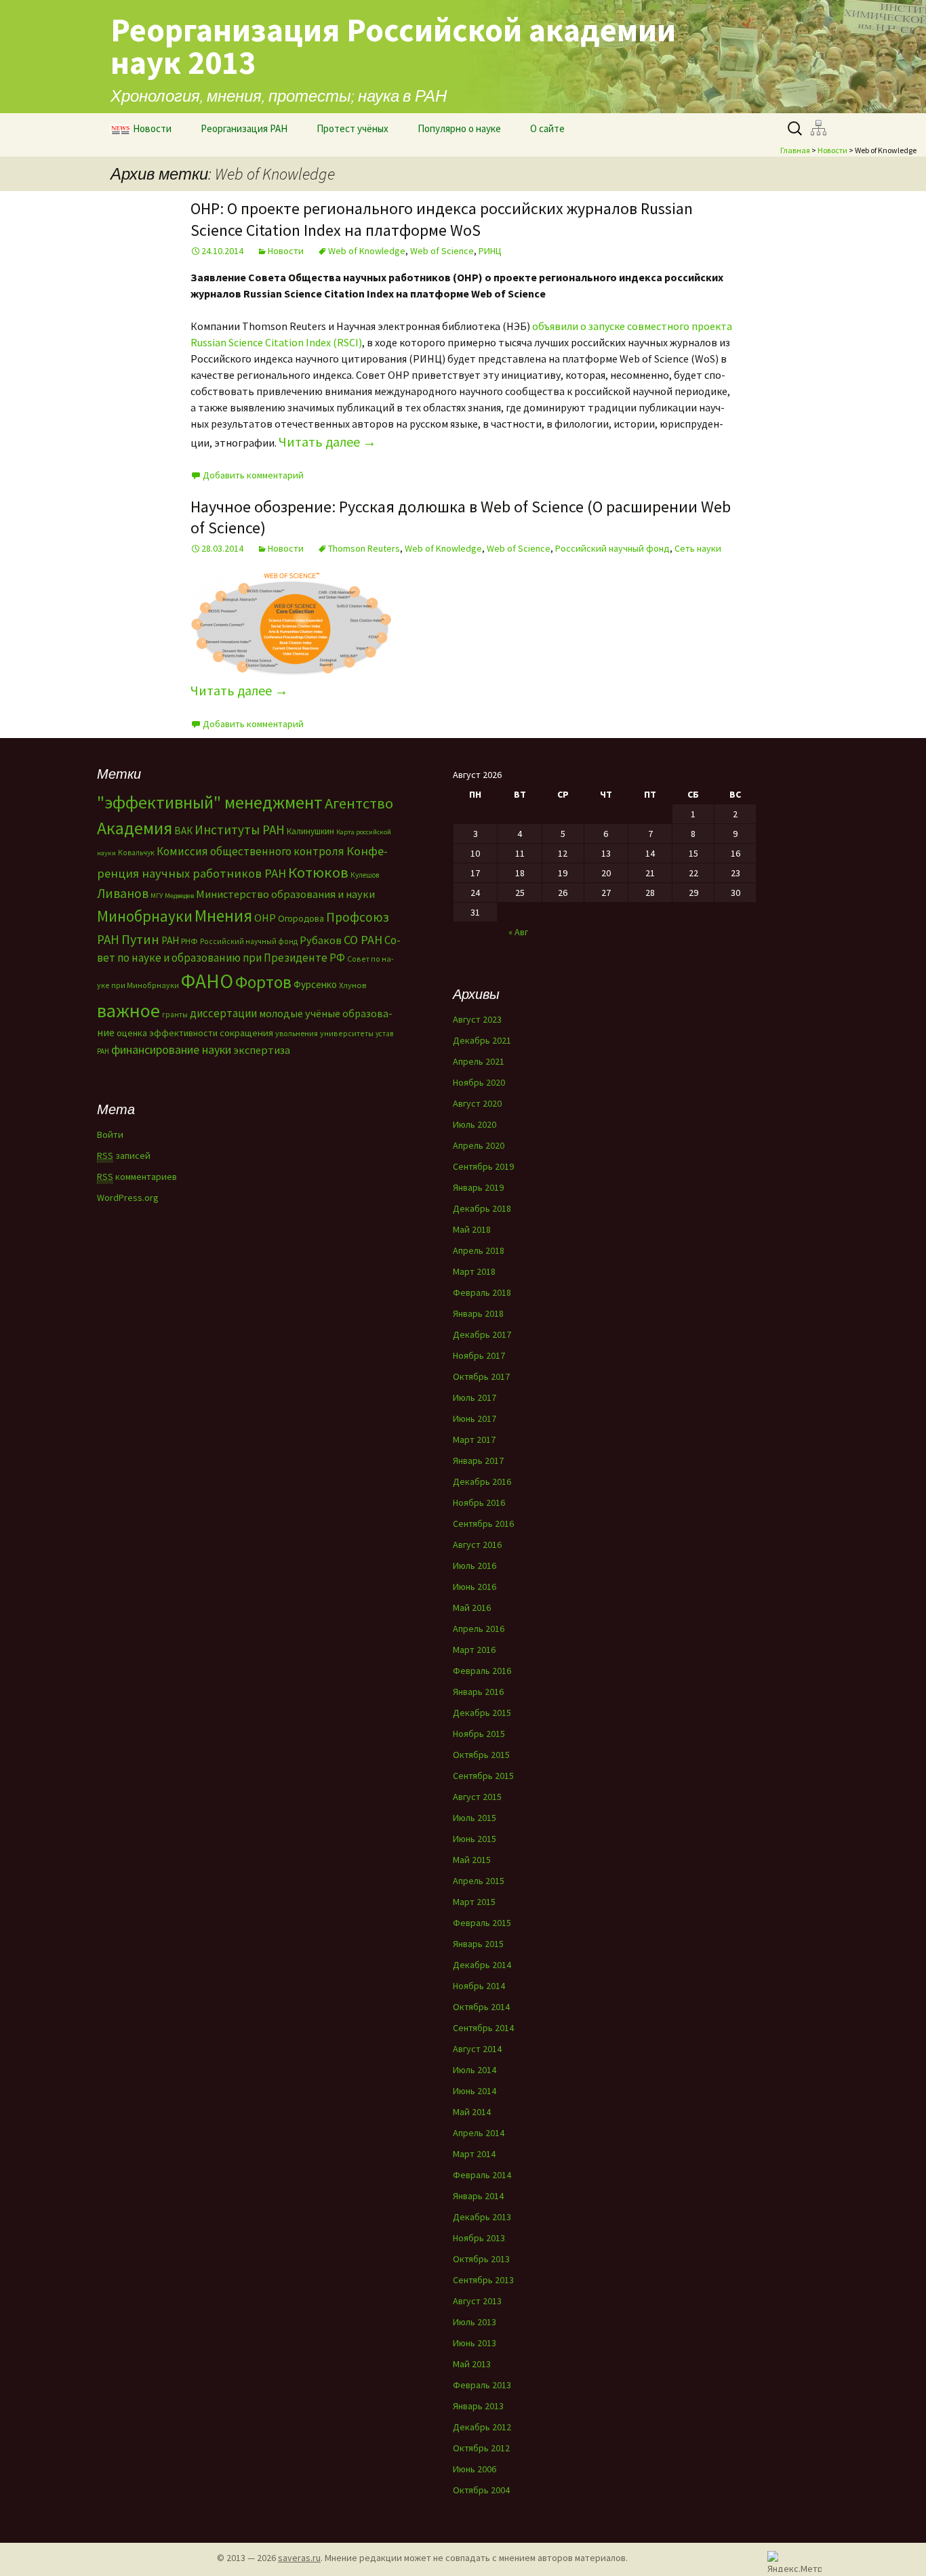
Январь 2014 (478, 2196)
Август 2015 (477, 1797)
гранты (175, 1015)
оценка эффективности (167, 1033)
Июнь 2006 (475, 2469)
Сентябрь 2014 (483, 2028)
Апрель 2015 (479, 1881)
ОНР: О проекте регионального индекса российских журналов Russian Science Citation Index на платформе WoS (442, 219)
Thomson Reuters (364, 548)
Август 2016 (477, 1545)
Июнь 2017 (475, 1418)
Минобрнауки (145, 916)
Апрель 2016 (479, 1629)
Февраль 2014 (482, 2175)
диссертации (223, 1013)
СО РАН (363, 940)
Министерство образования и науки (285, 894)
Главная (795, 150)
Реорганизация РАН (244, 128)
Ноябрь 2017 (479, 1355)
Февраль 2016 (482, 1671)
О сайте (547, 128)
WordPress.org (128, 1198)
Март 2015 (474, 1902)
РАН (170, 940)
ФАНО (207, 981)
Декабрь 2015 (482, 1713)
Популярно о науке (459, 128)
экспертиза (262, 1050)
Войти (110, 1134)
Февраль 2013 (482, 2385)
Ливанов (123, 893)
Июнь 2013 (475, 2343)
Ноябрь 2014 (479, 1986)
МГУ (157, 896)
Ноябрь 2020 (479, 1082)
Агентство (359, 803)
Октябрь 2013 (481, 2259)
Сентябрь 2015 (483, 1776)
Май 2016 (472, 1608)
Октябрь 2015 (481, 1755)
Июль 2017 (475, 1397)
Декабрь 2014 (482, 1965)
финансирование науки (171, 1049)
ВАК (183, 831)
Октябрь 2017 (481, 1376)
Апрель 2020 (479, 1145)
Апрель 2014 (479, 2133)
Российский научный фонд (612, 548)
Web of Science (442, 251)
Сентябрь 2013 (483, 2280)
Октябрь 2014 (481, 2007)
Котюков (318, 872)
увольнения (297, 1033)
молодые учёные (300, 1013)
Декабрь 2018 (482, 1208)
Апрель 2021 (479, 1061)
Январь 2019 (478, 1187)
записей (124, 1156)
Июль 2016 (475, 1566)
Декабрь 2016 (482, 1481)
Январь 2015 (478, 1944)
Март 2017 (474, 1439)
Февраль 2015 (482, 1923)
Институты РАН (240, 830)
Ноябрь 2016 (479, 1502)
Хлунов (353, 985)
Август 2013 (477, 2301)
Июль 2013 (475, 2322)
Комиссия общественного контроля (250, 851)
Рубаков (321, 940)
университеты (347, 1033)
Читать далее (327, 442)
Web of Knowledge (367, 251)
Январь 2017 (478, 1460)
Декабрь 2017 (482, 1334)
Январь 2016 (478, 1692)
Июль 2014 (475, 2070)
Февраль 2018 (482, 1292)
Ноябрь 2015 (479, 1734)
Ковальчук (136, 853)
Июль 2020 (475, 1124)
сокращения (246, 1033)
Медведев (179, 896)
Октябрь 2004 (481, 2490)
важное (128, 1010)
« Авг (518, 932)
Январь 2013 (478, 2406)
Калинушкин (310, 831)
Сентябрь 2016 (483, 1524)
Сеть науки (698, 548)
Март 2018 (474, 1271)
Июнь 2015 (475, 1839)
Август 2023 (477, 1019)
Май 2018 (472, 1229)
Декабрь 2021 (482, 1040)
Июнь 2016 (475, 1587)
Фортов (263, 982)
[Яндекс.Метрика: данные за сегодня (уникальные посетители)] (794, 2561)
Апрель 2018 (479, 1250)
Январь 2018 (478, 1313)
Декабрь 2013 (482, 2217)
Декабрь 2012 (482, 2427)
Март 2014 (474, 2154)
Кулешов (365, 875)
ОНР (265, 918)
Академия (135, 828)
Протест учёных (353, 128)
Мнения (223, 916)
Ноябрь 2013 (479, 2238)
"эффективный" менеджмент (210, 802)
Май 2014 (472, 2112)
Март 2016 (474, 1650)
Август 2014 (477, 2049)
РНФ (189, 941)
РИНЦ (490, 251)
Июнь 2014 (475, 2091)
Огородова (301, 918)
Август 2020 (477, 1103)
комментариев (137, 1177)
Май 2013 (472, 2364)
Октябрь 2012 (481, 2448)
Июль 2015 (475, 1818)
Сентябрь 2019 (483, 1166)
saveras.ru (299, 2558)
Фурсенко (315, 984)
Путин (140, 939)
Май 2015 (472, 1860)
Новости (152, 128)
